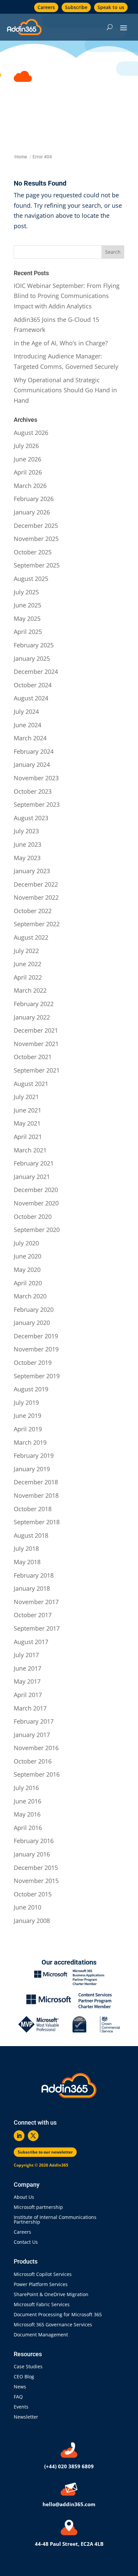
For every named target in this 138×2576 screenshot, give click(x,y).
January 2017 (32, 1735)
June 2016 (27, 1801)
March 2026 (30, 486)
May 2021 (27, 1123)
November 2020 (36, 1203)
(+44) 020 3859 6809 (69, 2466)
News (20, 2387)
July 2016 (26, 1788)
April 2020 (28, 1283)
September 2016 (37, 1774)
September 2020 (37, 1230)
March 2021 (30, 1150)
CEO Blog (24, 2377)
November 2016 (36, 1748)
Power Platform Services (41, 2285)
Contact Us (26, 2242)
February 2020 (34, 1309)
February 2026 (34, 499)
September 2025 (37, 565)
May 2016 (27, 1814)
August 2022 (31, 937)
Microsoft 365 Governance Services (53, 2325)
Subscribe (76, 7)
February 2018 (34, 1575)
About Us (24, 2197)
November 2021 (36, 1044)
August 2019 (31, 1389)
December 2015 (36, 1868)
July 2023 (26, 831)
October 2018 (33, 1509)
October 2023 (33, 791)
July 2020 (26, 1243)
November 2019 (36, 1349)
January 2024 (32, 764)
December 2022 (36, 884)
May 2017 (27, 1681)
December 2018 (36, 1482)
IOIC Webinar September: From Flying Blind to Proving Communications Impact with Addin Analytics (67, 296)
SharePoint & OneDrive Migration (51, 2295)
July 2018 (26, 1548)
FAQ (18, 2397)
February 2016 (34, 1841)
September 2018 (37, 1522)
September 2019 (37, 1376)
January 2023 (32, 871)
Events (21, 2407)
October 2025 (33, 552)
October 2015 (33, 1894)
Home (21, 157)
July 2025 (26, 592)
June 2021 (27, 1110)
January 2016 (32, 1854)
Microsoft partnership (38, 2208)
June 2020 (27, 1256)
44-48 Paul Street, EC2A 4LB (69, 2544)
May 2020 (27, 1270)
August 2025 (31, 579)
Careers (46, 7)
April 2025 (28, 632)
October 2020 (33, 1217)
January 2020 (32, 1323)
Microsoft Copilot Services (43, 2275)
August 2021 (31, 1084)
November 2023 (36, 778)
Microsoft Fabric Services (42, 2305)
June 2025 (27, 605)
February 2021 (34, 1163)
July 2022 (26, 951)
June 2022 (27, 964)
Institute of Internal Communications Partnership (55, 2220)
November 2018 (36, 1495)
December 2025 (36, 526)
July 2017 (26, 1655)
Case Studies (28, 2367)
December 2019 (36, 1336)
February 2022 (34, 1004)
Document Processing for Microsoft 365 (58, 2315)
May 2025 (27, 618)
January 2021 (32, 1177)
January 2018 (32, 1588)
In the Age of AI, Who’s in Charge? (62, 343)
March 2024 (30, 738)
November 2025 (36, 539)
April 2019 (28, 1429)
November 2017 (36, 1602)
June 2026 (27, 459)
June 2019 (27, 1416)
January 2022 (32, 1017)
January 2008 (32, 1921)
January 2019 (32, 1469)
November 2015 (36, 1881)
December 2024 (36, 672)
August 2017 (31, 1642)
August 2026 (31, 433)
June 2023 (27, 844)
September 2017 (37, 1628)
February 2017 (34, 1721)
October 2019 (33, 1363)
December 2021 (36, 1030)
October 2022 (33, 911)
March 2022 (30, 990)
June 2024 (27, 725)
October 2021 (33, 1057)
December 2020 (36, 1190)
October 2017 (33, 1615)
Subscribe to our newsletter (45, 2152)
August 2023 (31, 818)
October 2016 (33, 1761)
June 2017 (27, 1668)
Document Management (42, 2335)
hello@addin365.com (69, 2504)
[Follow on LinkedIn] (19, 2136)
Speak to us (111, 7)
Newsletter (26, 2417)
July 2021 (26, 1097)
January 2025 (32, 658)
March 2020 (30, 1296)
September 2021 (37, 1070)
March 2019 (30, 1442)
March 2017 (30, 1708)
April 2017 (28, 1695)
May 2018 (27, 1562)
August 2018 (31, 1535)
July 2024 (26, 711)
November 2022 (36, 897)
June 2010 (27, 1907)
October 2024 (33, 685)
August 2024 (31, 698)
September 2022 (37, 924)
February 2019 (34, 1455)
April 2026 (28, 472)
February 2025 (34, 645)
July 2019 (26, 1402)
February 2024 (34, 751)
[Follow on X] (33, 2136)
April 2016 (28, 1828)
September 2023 (37, 804)
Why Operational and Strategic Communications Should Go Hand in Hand (65, 390)
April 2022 (28, 977)
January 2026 (32, 512)
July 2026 (26, 446)
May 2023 (27, 858)
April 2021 (28, 1137)
